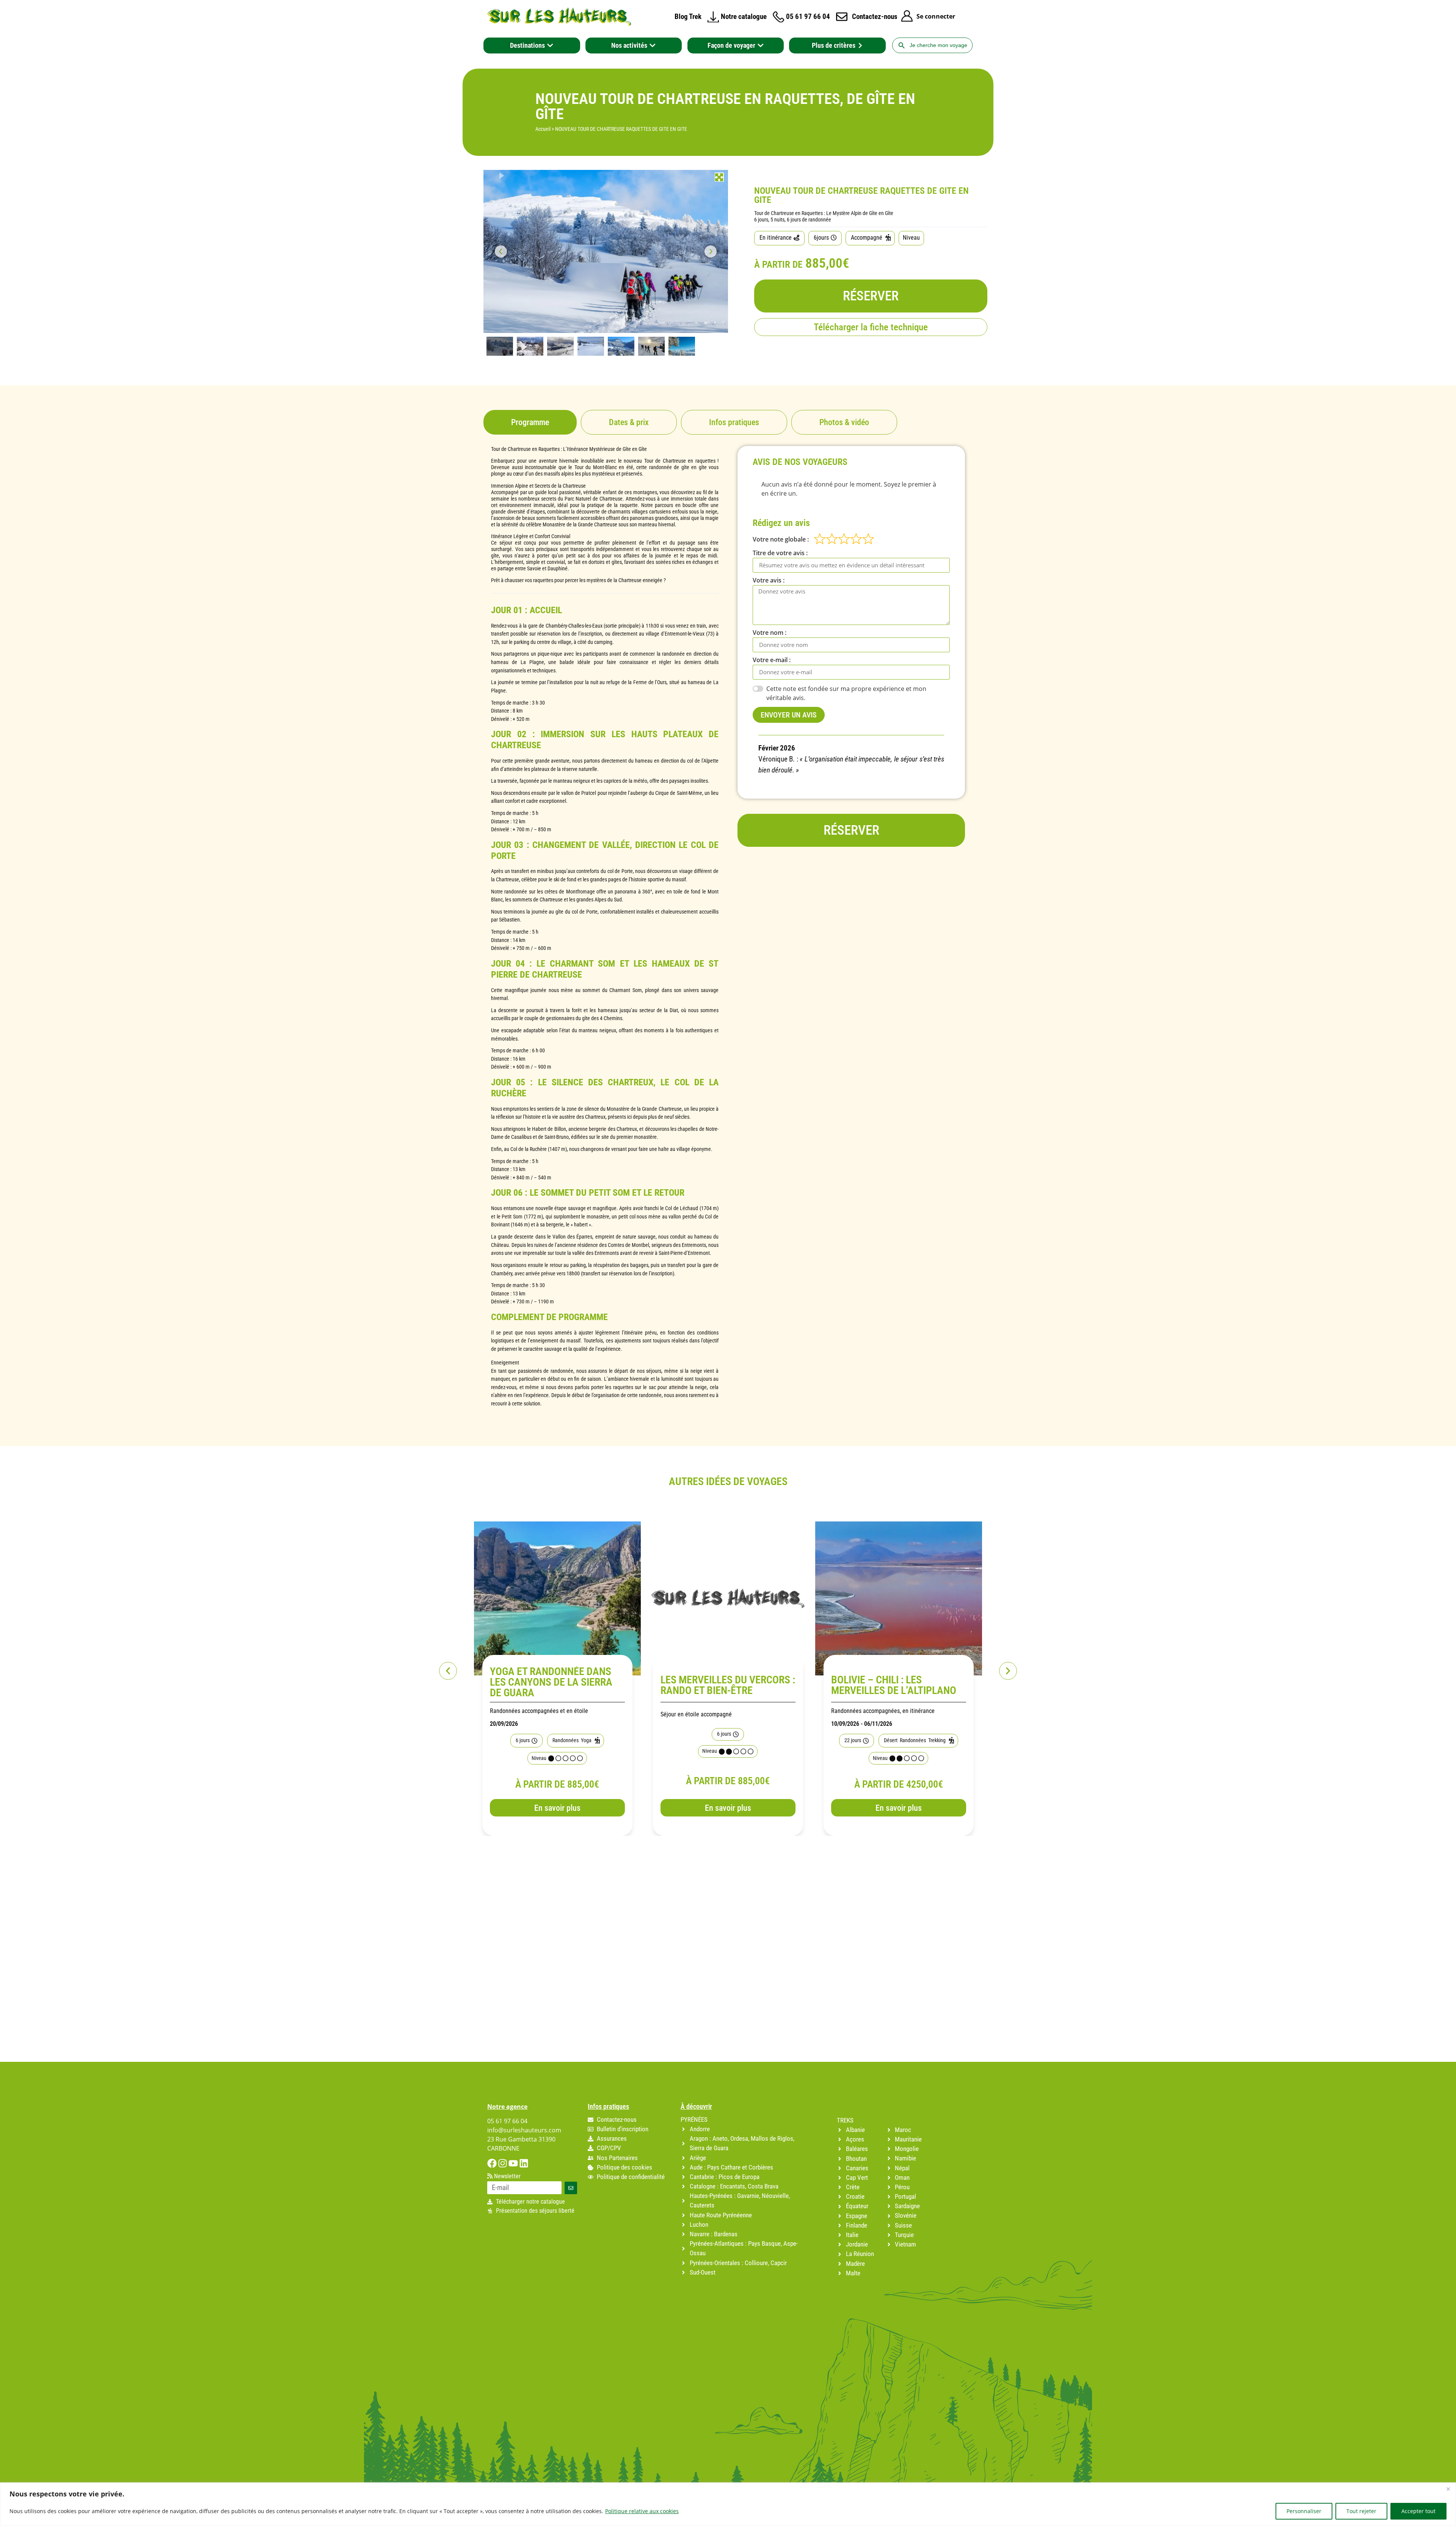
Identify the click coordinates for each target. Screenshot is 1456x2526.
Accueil (543, 129)
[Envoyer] (571, 2188)
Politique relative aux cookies (642, 2511)
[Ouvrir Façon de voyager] (761, 46)
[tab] (530, 422)
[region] (728, 2504)
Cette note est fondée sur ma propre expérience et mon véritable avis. (846, 693)
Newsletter (507, 2176)
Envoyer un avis (789, 715)
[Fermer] (1448, 2489)
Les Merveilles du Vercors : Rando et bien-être (557, 1685)
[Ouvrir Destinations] (550, 46)
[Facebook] (492, 2163)
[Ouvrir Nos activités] (653, 46)
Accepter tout (1418, 2511)
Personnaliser (1304, 2511)
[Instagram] (503, 2163)
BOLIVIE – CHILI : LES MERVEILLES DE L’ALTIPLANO (723, 1685)
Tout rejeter (1361, 2511)
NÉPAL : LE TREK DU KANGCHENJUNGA (873, 1685)
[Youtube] (513, 2163)
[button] (448, 1671)
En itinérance (776, 238)
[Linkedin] (524, 2163)
